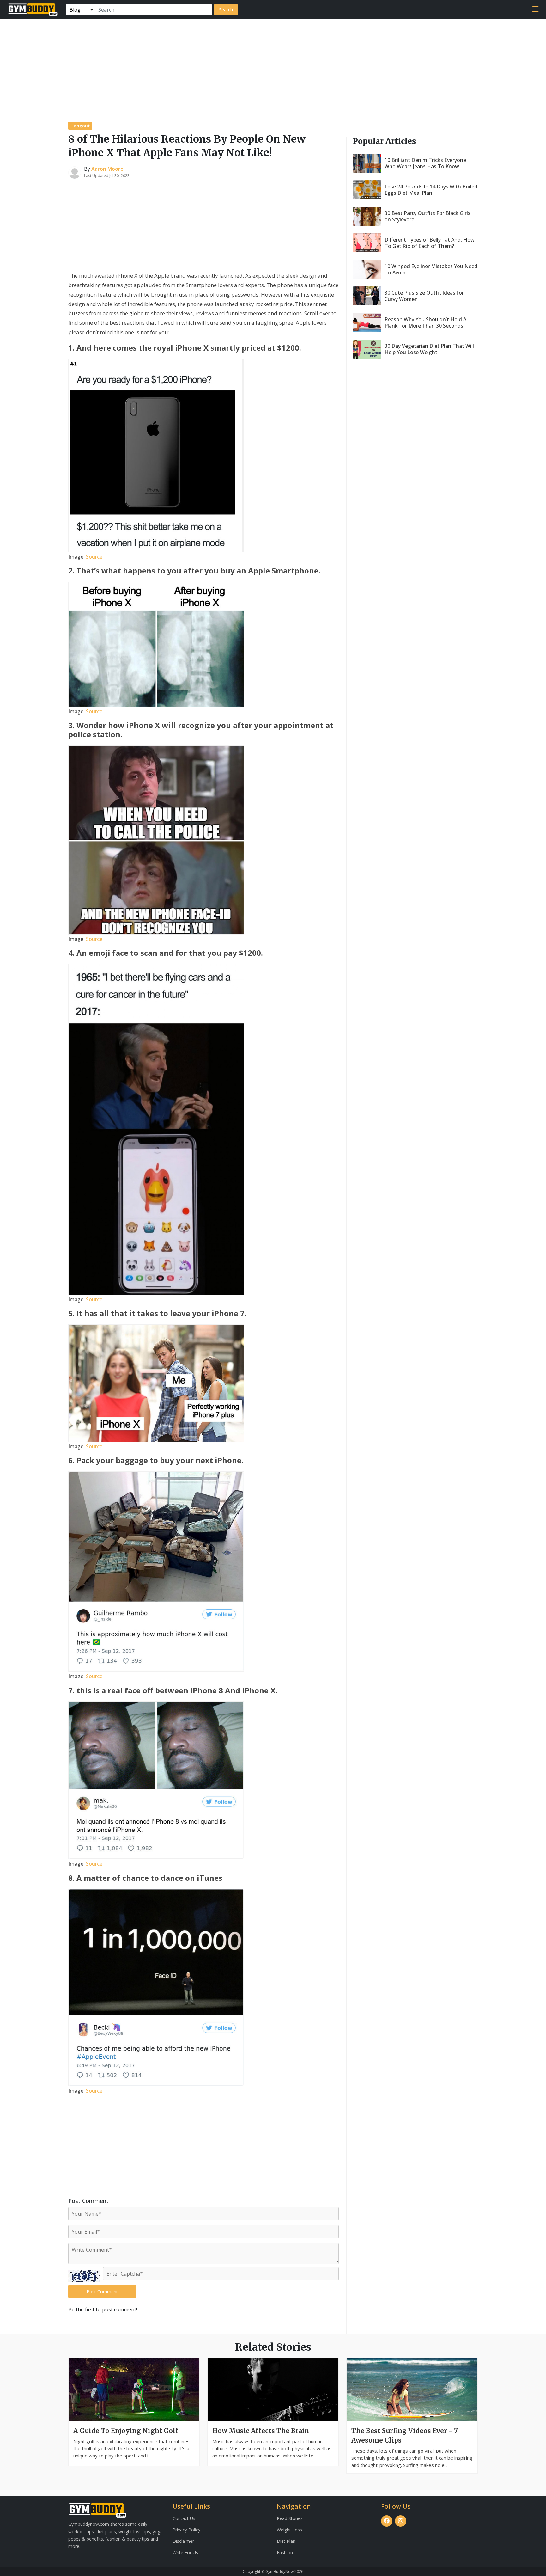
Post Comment (102, 2292)
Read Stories (290, 2518)
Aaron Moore (107, 169)
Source (94, 557)
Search (226, 10)
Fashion (285, 2552)
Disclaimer (183, 2541)
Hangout (80, 126)
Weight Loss (289, 2530)
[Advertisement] (273, 67)
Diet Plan (286, 2541)
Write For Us (185, 2552)
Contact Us (184, 2518)
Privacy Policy (186, 2530)
